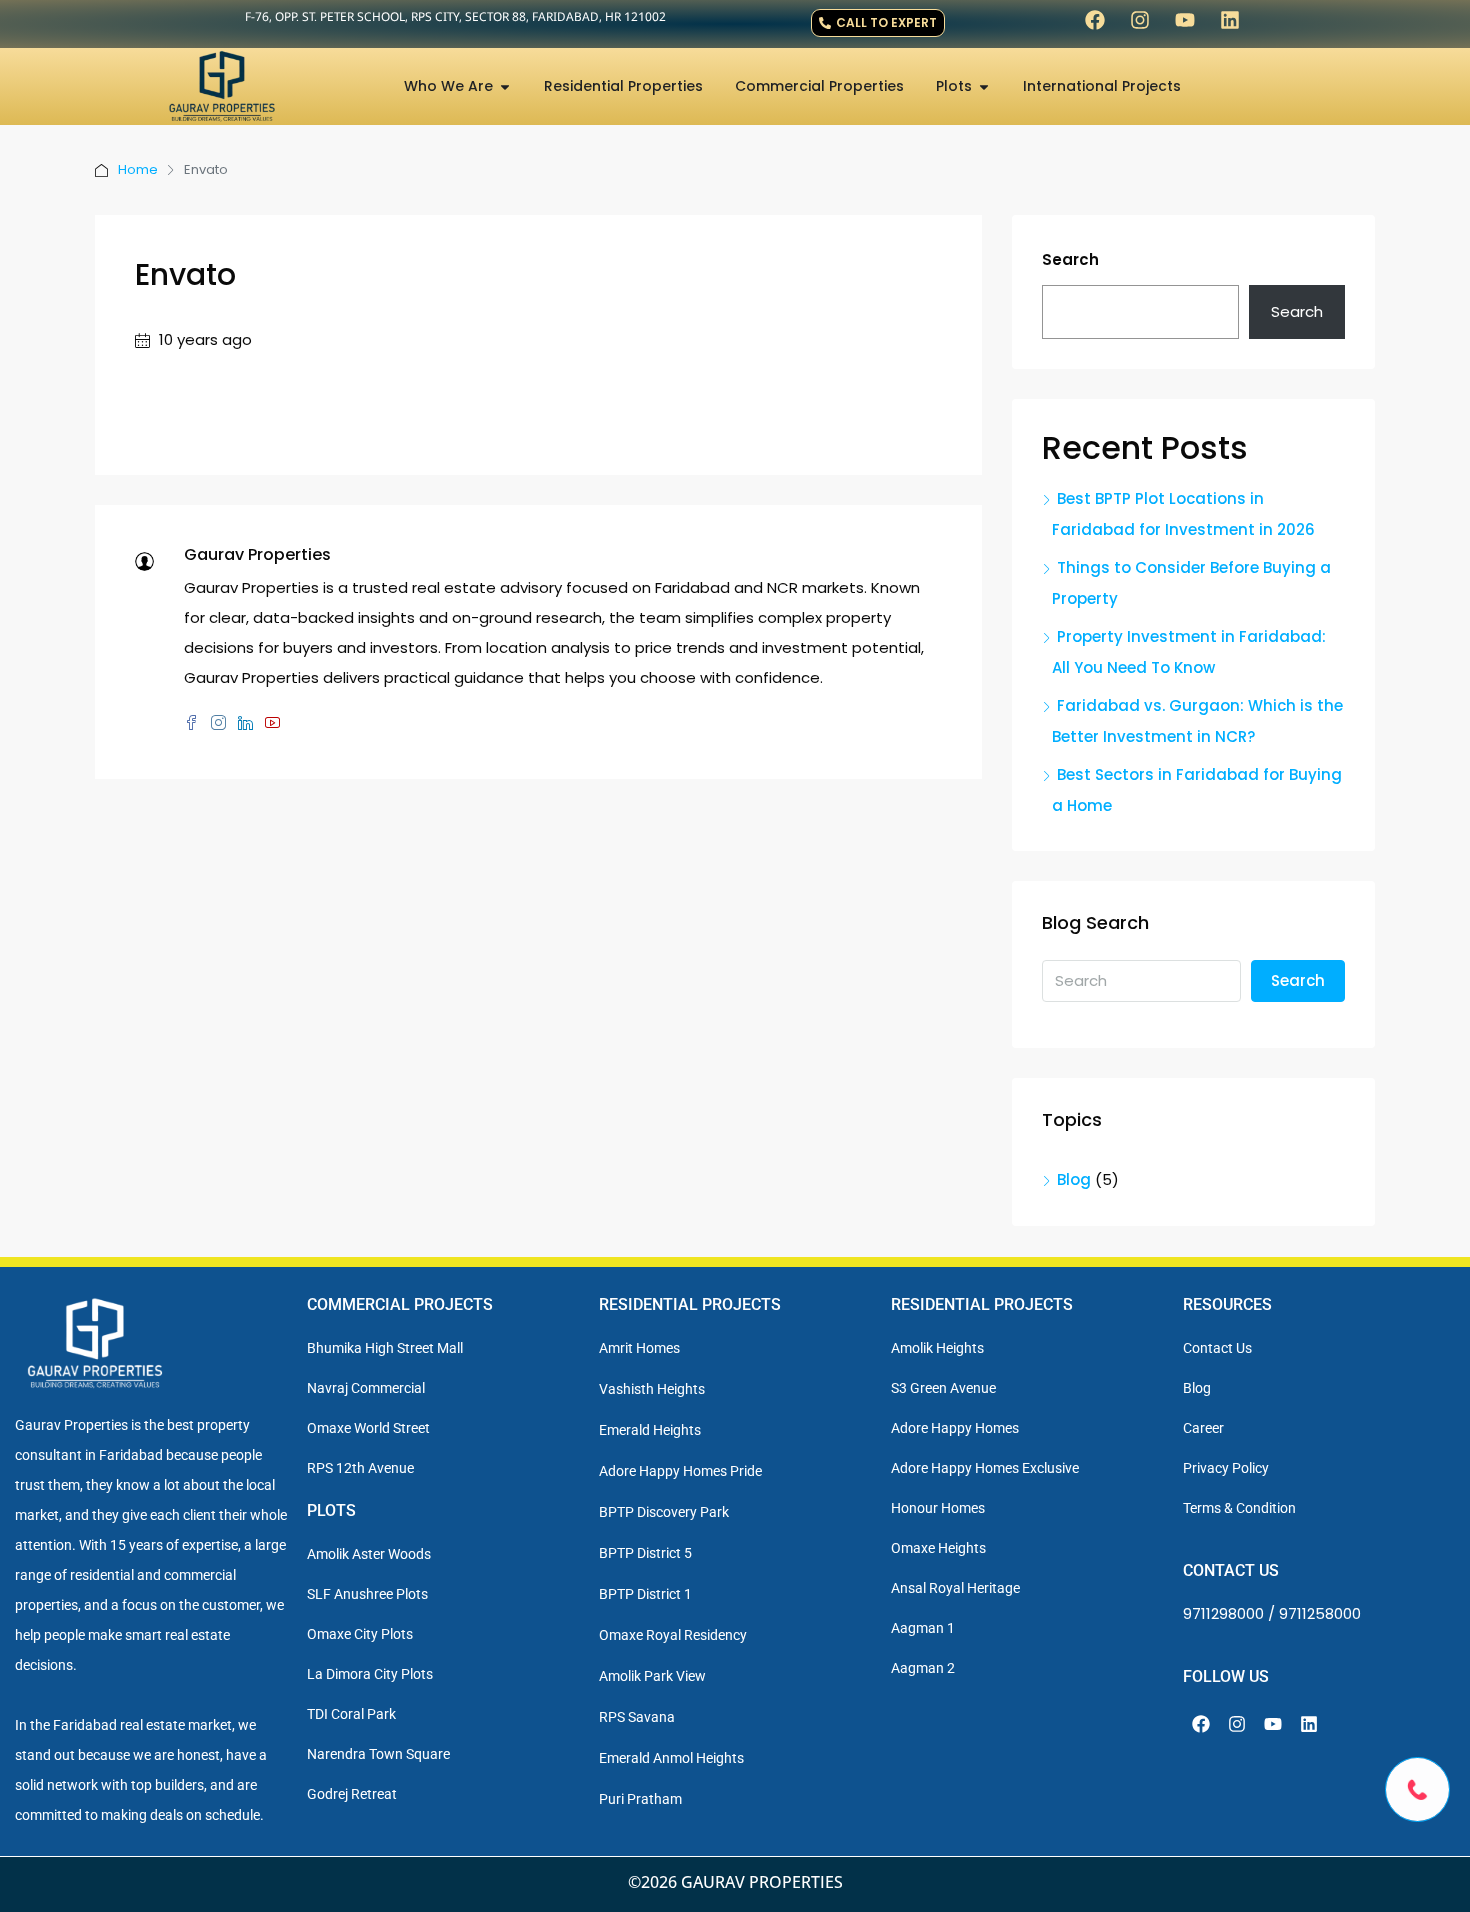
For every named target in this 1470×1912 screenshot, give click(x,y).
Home (138, 169)
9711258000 (1320, 1613)
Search (1070, 259)
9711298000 (1223, 1613)
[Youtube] (1185, 20)
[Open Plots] (984, 86)
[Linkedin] (1230, 20)
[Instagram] (1140, 20)
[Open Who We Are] (505, 86)
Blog (1074, 1179)
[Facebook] (1095, 20)
